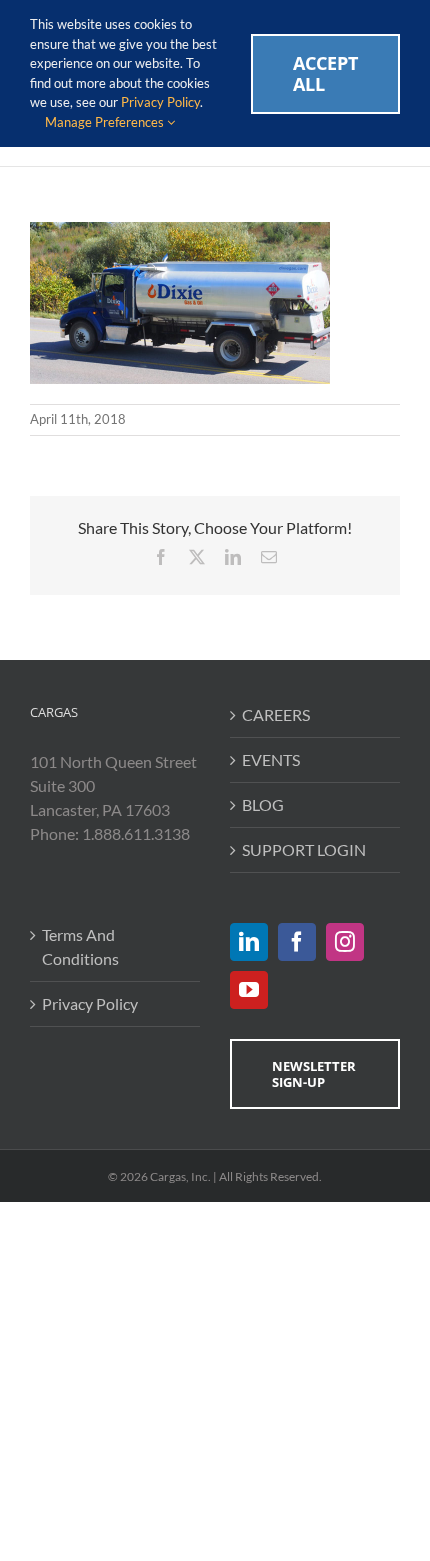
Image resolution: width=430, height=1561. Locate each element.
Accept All (325, 73)
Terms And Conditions (80, 946)
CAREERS (276, 714)
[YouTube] (249, 990)
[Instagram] (345, 942)
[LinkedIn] (249, 942)
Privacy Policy (90, 1003)
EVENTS (271, 759)
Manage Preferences (106, 122)
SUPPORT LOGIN (304, 849)
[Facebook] (297, 942)
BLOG (263, 804)
